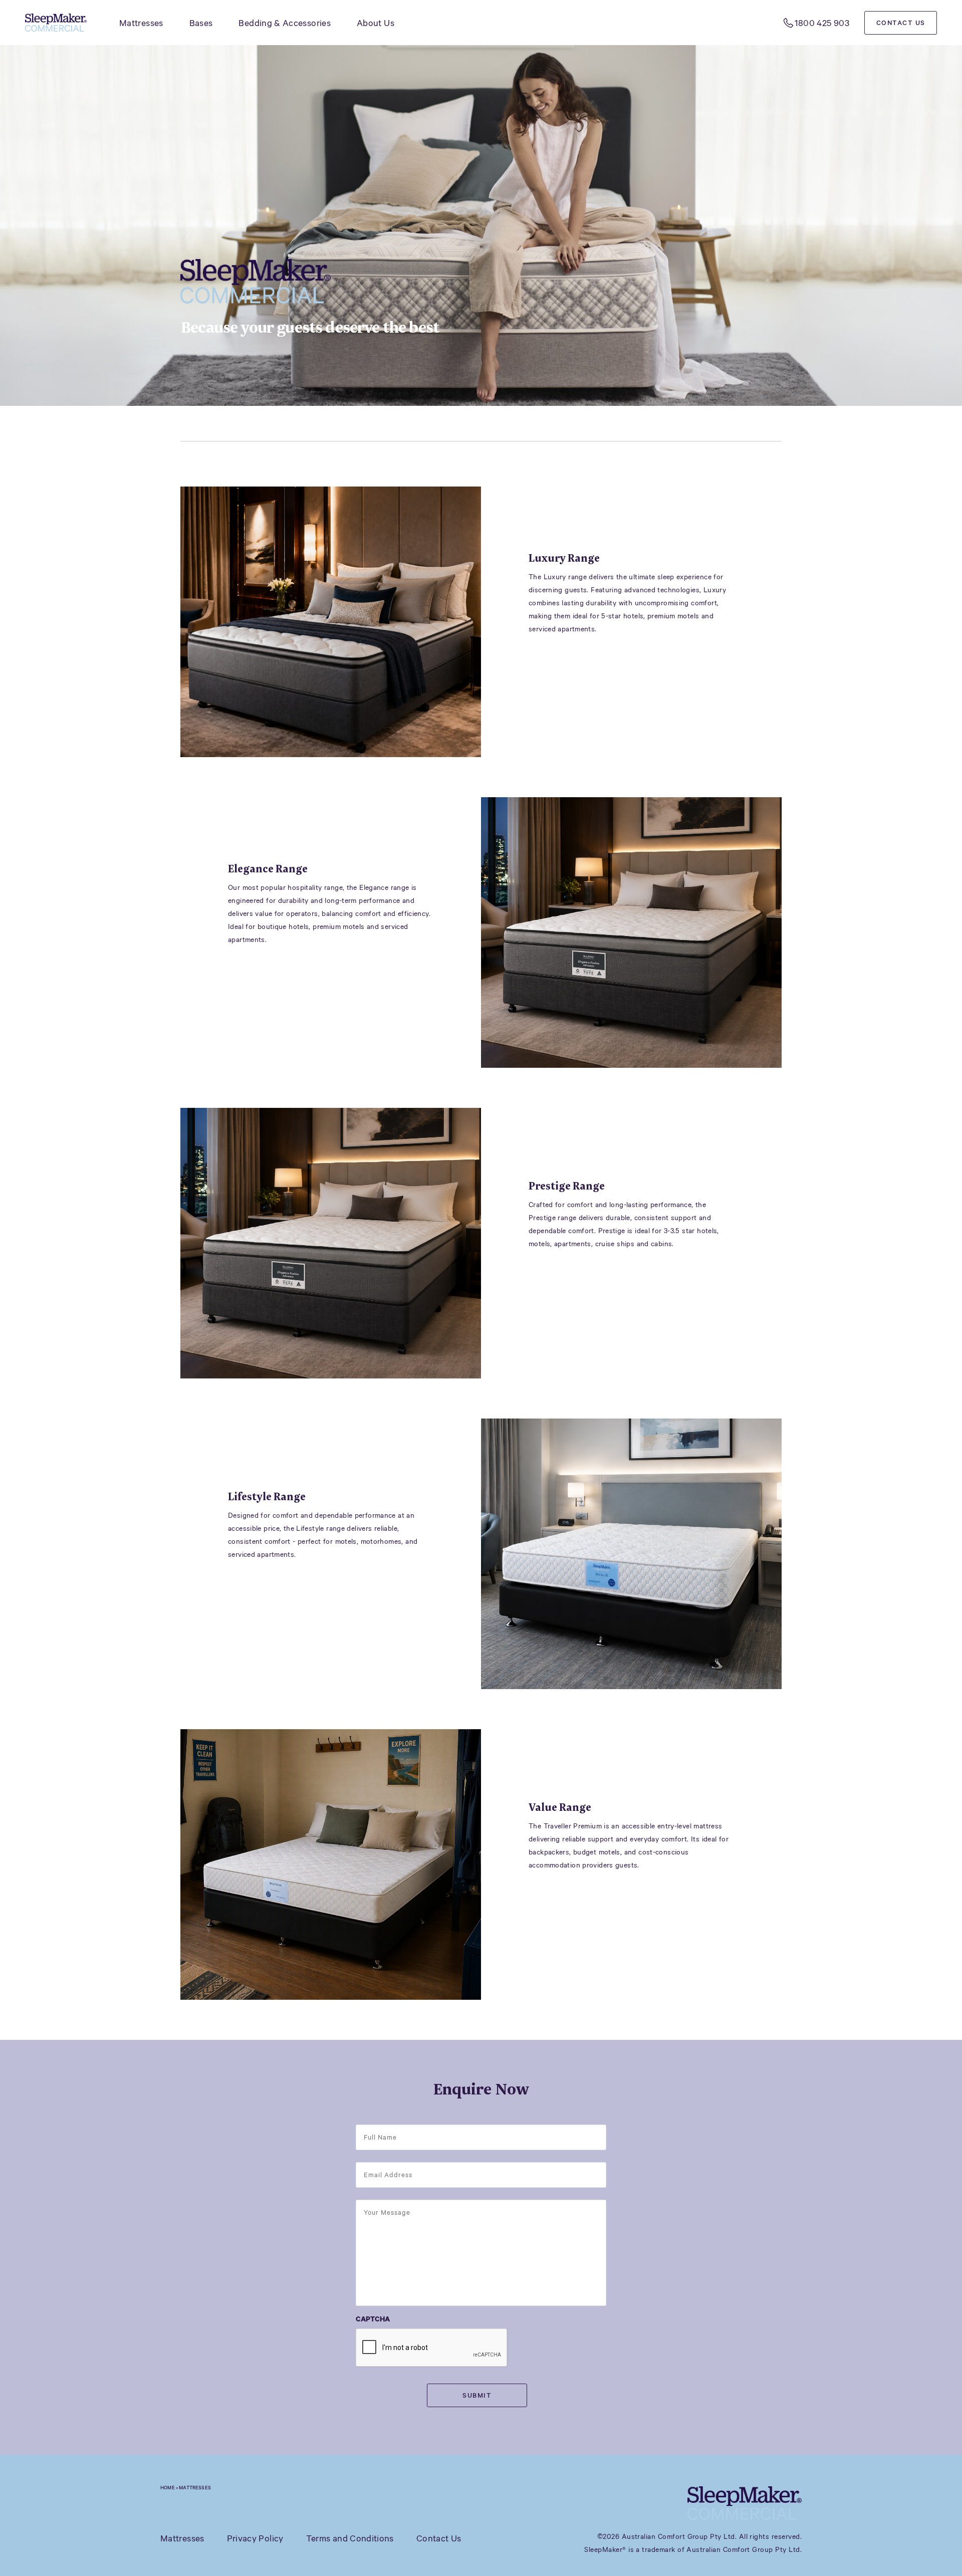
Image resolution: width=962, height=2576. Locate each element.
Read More (579, 664)
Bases (201, 23)
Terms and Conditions (350, 2538)
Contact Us (901, 23)
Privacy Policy (255, 2538)
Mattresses (141, 23)
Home (168, 2487)
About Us (376, 23)
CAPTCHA (373, 2319)
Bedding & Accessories (285, 23)
